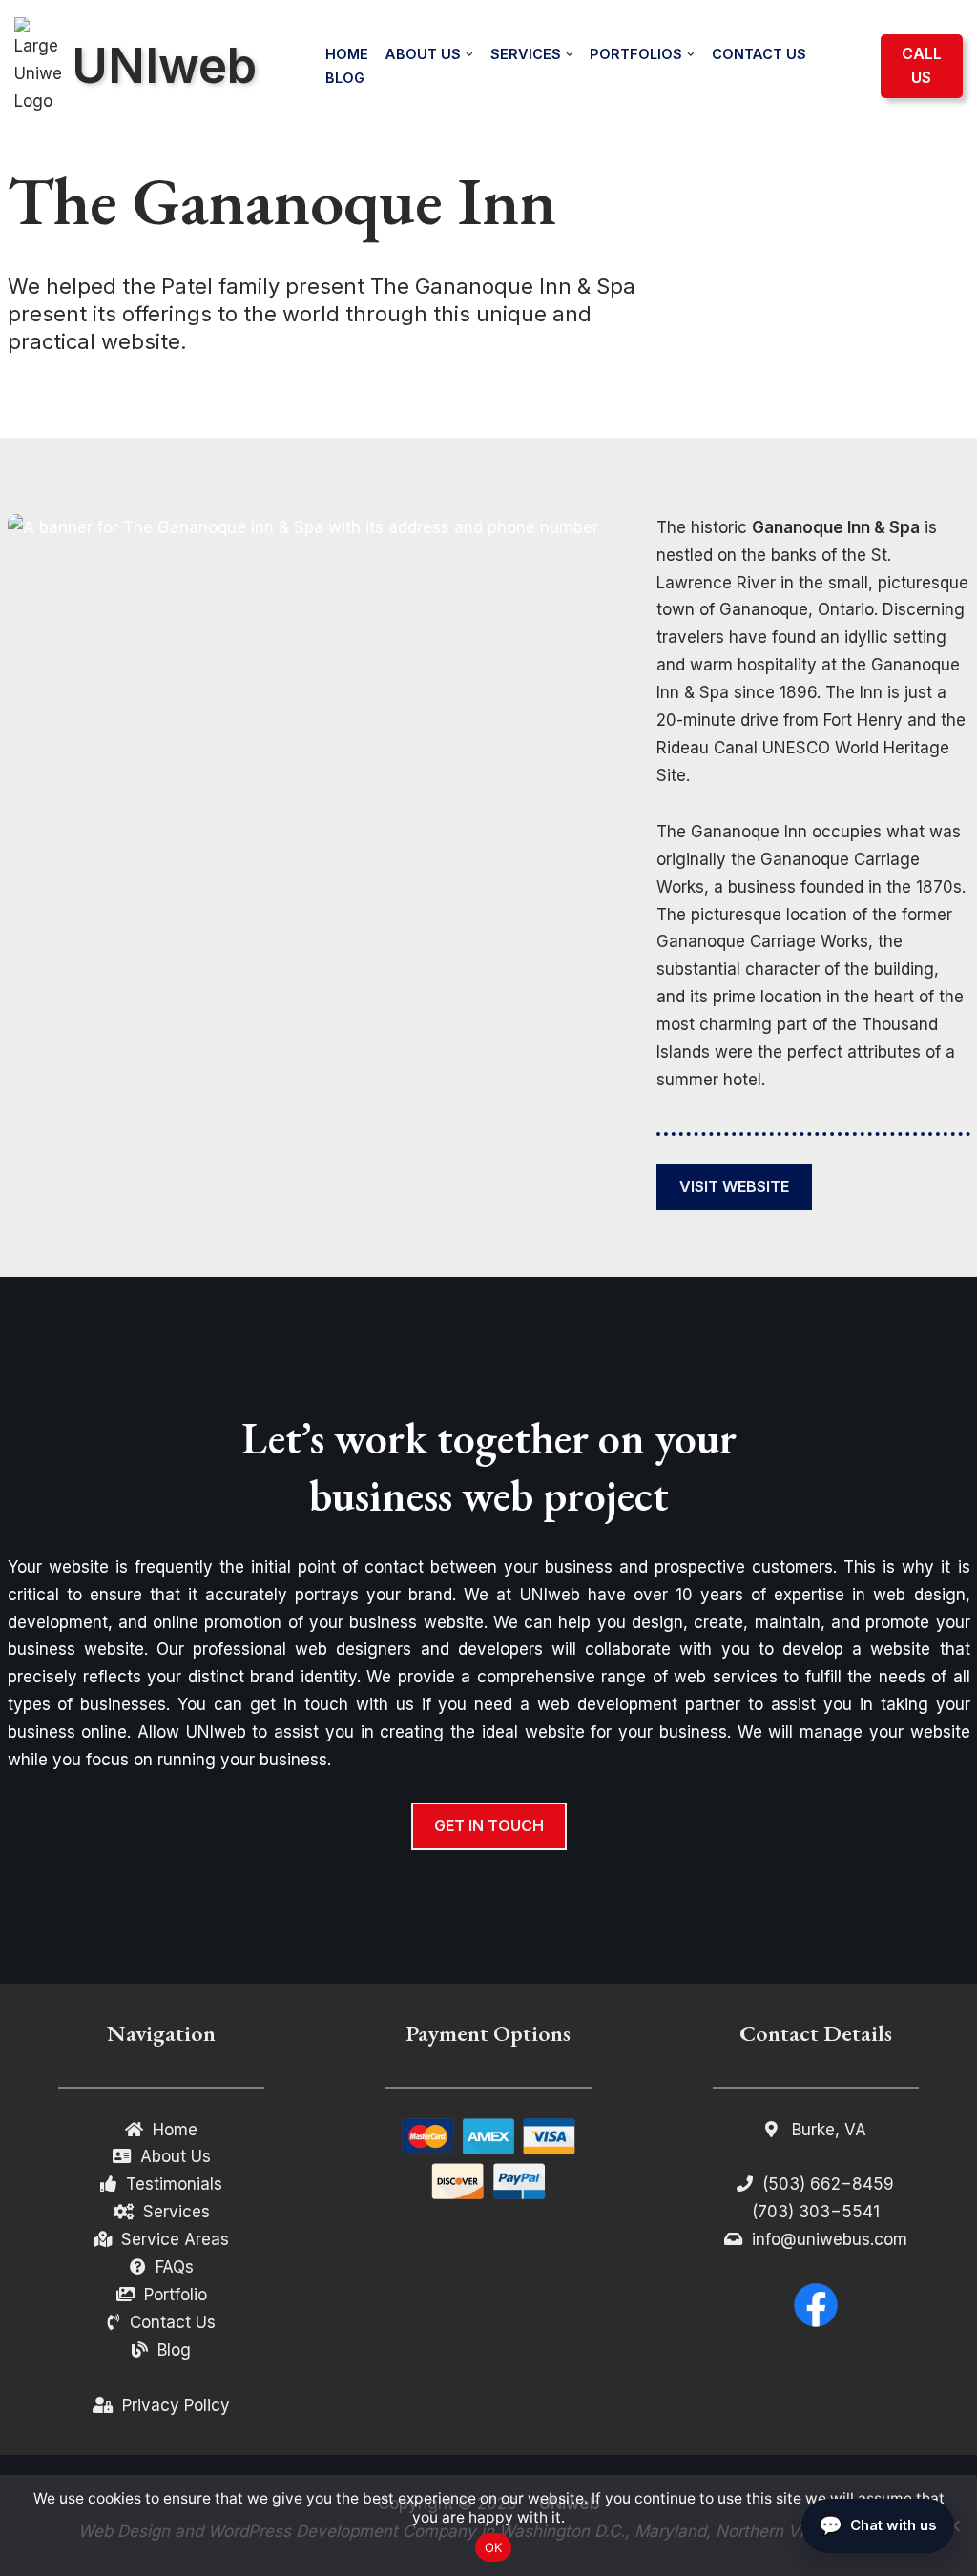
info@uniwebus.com (830, 2239)
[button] (469, 54)
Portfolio (176, 2295)
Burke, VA (827, 2130)
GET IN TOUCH (489, 1825)
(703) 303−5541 (816, 2212)
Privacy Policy (176, 2405)
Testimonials (174, 2184)
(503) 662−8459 (828, 2184)
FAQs (175, 2267)
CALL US (922, 66)
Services (177, 2212)
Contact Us (759, 54)
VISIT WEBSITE (734, 1186)
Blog (345, 78)
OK (494, 2547)
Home (347, 54)
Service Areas (175, 2239)
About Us (176, 2156)
